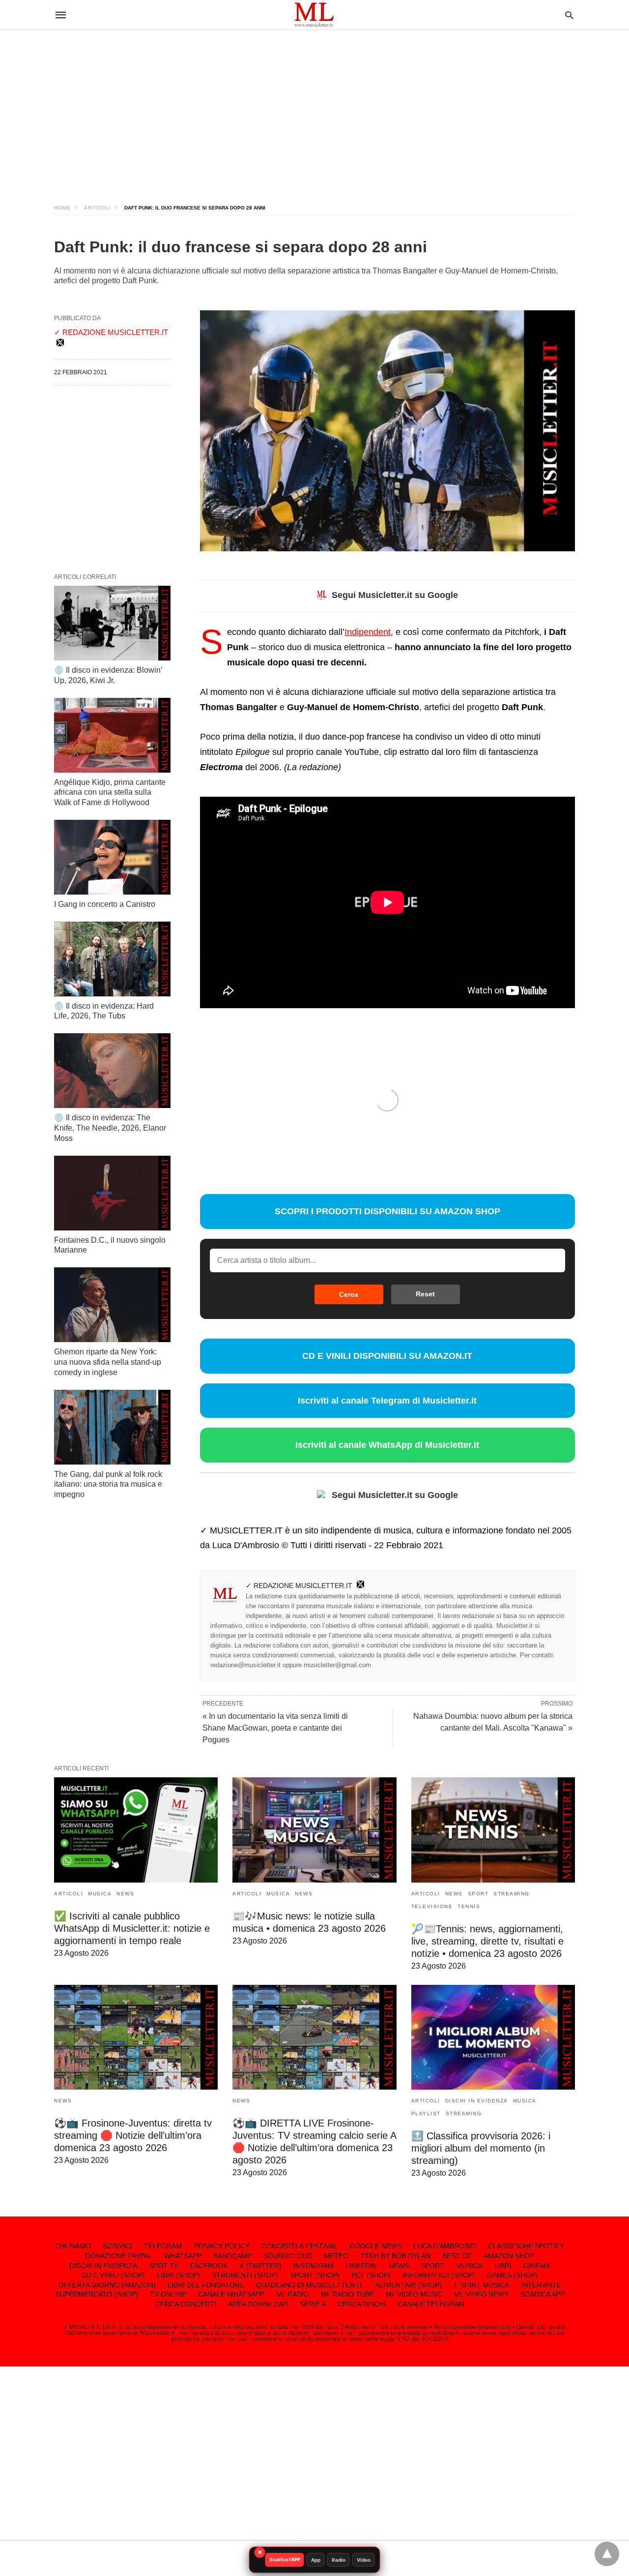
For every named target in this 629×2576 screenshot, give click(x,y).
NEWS (125, 1894)
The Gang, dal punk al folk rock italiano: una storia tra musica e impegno (108, 1484)
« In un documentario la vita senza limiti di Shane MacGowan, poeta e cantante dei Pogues (275, 1728)
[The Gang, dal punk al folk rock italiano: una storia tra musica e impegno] (112, 1427)
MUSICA (100, 1894)
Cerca (349, 1294)
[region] (314, 108)
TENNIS (469, 1906)
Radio (339, 2560)
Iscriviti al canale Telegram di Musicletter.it (387, 1401)
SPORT (478, 1894)
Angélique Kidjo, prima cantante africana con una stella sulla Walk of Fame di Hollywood (110, 793)
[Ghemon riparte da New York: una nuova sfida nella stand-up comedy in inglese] (112, 1305)
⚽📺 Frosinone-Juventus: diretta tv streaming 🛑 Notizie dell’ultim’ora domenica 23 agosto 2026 (133, 2135)
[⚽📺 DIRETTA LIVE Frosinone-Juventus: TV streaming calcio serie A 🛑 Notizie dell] (314, 2037)
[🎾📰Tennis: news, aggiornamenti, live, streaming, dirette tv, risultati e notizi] (493, 1830)
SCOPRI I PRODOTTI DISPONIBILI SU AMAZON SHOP (387, 1211)
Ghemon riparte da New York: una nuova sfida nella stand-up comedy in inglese (108, 1362)
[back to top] (607, 2554)
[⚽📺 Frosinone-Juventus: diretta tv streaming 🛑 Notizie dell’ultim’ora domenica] (136, 2037)
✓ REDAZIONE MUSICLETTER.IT (299, 1586)
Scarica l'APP (285, 2559)
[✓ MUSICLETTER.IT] (314, 15)
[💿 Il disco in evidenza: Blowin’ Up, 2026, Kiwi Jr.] (112, 623)
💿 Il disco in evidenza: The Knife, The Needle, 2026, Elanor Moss (110, 1128)
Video (364, 2560)
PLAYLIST (426, 2113)
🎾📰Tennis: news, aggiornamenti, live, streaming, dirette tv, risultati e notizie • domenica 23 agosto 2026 (487, 1941)
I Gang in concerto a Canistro (105, 904)
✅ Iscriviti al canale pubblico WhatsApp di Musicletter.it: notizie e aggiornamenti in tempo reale (132, 1928)
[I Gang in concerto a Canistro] (112, 857)
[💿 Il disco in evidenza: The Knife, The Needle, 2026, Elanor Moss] (112, 1071)
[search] (569, 15)
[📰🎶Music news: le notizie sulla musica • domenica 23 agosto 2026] (314, 1830)
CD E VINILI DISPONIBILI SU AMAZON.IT (387, 1356)
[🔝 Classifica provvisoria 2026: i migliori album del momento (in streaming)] (493, 2037)
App (316, 2560)
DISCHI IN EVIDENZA (477, 2101)
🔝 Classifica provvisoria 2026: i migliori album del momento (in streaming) (481, 2148)
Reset (425, 1294)
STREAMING (512, 1894)
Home (62, 208)
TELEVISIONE (432, 1906)
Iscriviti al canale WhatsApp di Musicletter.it (387, 1445)
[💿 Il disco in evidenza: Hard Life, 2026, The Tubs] (112, 959)
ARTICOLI (98, 208)
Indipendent (368, 632)
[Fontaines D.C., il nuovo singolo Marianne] (112, 1193)
